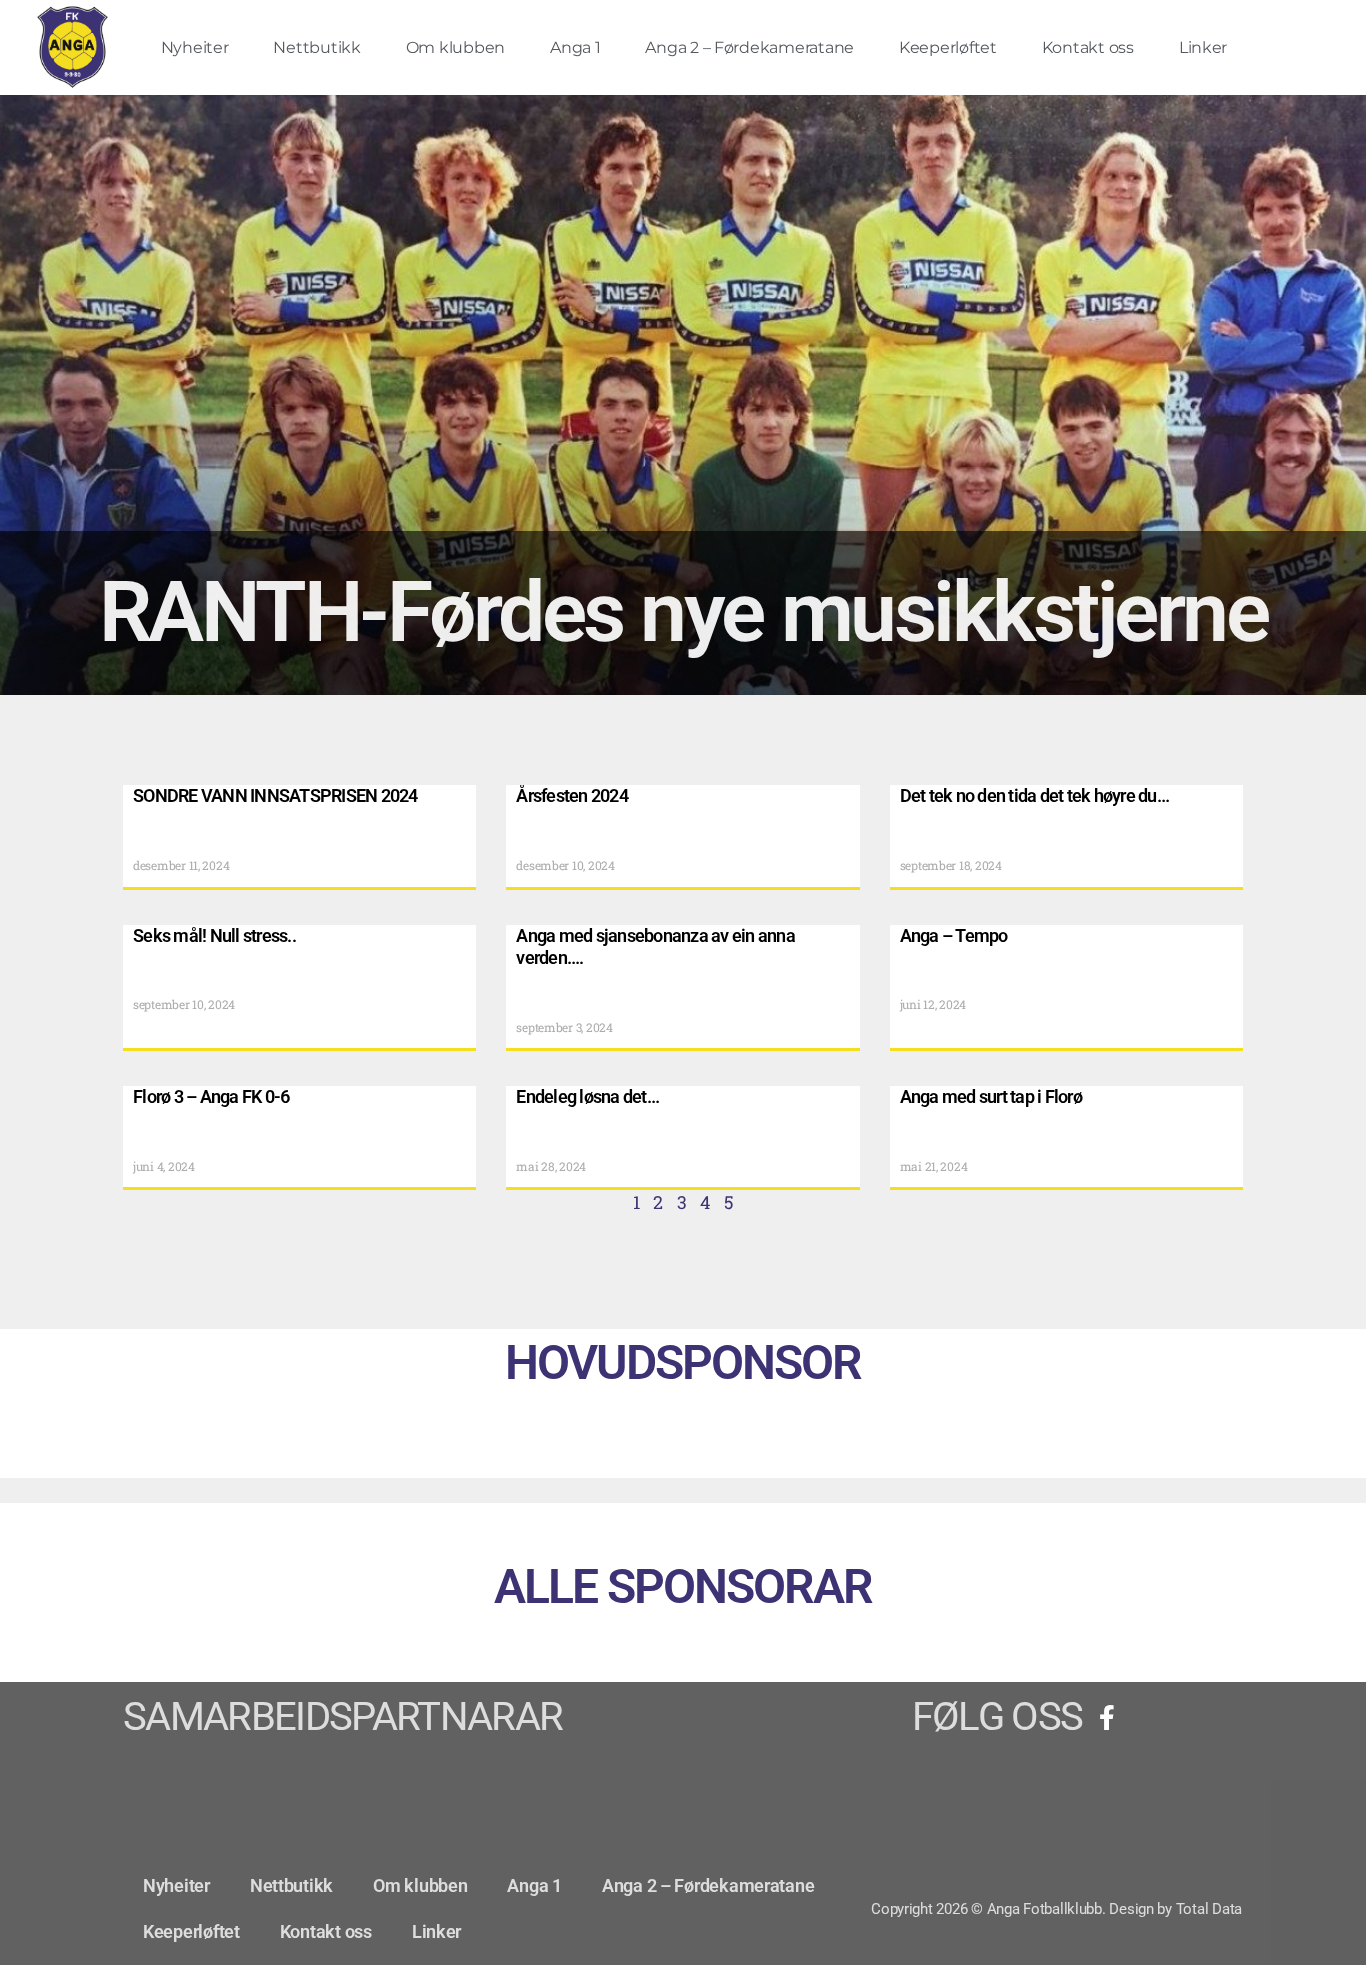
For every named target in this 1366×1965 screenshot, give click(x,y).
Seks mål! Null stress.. (214, 935)
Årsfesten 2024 (572, 795)
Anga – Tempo (954, 935)
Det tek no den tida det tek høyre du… (1034, 795)
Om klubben (455, 47)
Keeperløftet (948, 47)
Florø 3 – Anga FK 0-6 (211, 1096)
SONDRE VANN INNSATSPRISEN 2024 (275, 795)
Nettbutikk (316, 47)
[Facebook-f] (1107, 1717)
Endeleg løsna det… (587, 1096)
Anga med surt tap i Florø (991, 1096)
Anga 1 (575, 47)
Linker (1203, 47)
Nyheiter (195, 47)
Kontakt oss (1088, 47)
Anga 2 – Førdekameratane (749, 47)
